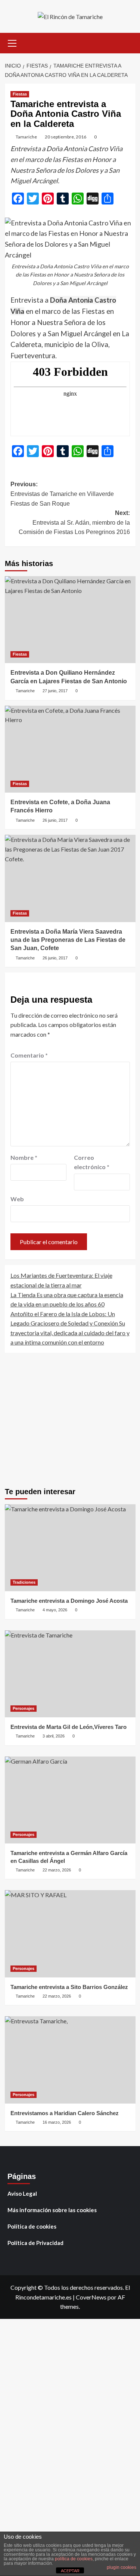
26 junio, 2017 (55, 820)
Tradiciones (24, 1582)
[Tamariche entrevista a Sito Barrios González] (70, 1934)
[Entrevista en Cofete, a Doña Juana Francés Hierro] (70, 749)
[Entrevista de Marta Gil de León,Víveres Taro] (70, 1674)
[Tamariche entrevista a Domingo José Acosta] (70, 1548)
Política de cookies (32, 2226)
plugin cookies (122, 2567)
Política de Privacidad (35, 2243)
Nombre (24, 1157)
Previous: (62, 494)
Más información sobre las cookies (52, 2210)
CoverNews (91, 2297)
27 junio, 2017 (55, 691)
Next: (74, 522)
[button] (12, 42)
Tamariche (26, 137)
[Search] (127, 42)
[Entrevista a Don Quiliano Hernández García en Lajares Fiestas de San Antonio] (70, 620)
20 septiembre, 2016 (66, 137)
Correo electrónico (92, 1162)
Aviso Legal (22, 2193)
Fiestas (20, 94)
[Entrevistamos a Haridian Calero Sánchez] (70, 2060)
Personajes (24, 1708)
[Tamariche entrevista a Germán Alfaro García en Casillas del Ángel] (70, 1800)
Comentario (29, 1055)
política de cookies (74, 2559)
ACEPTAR (70, 2571)
